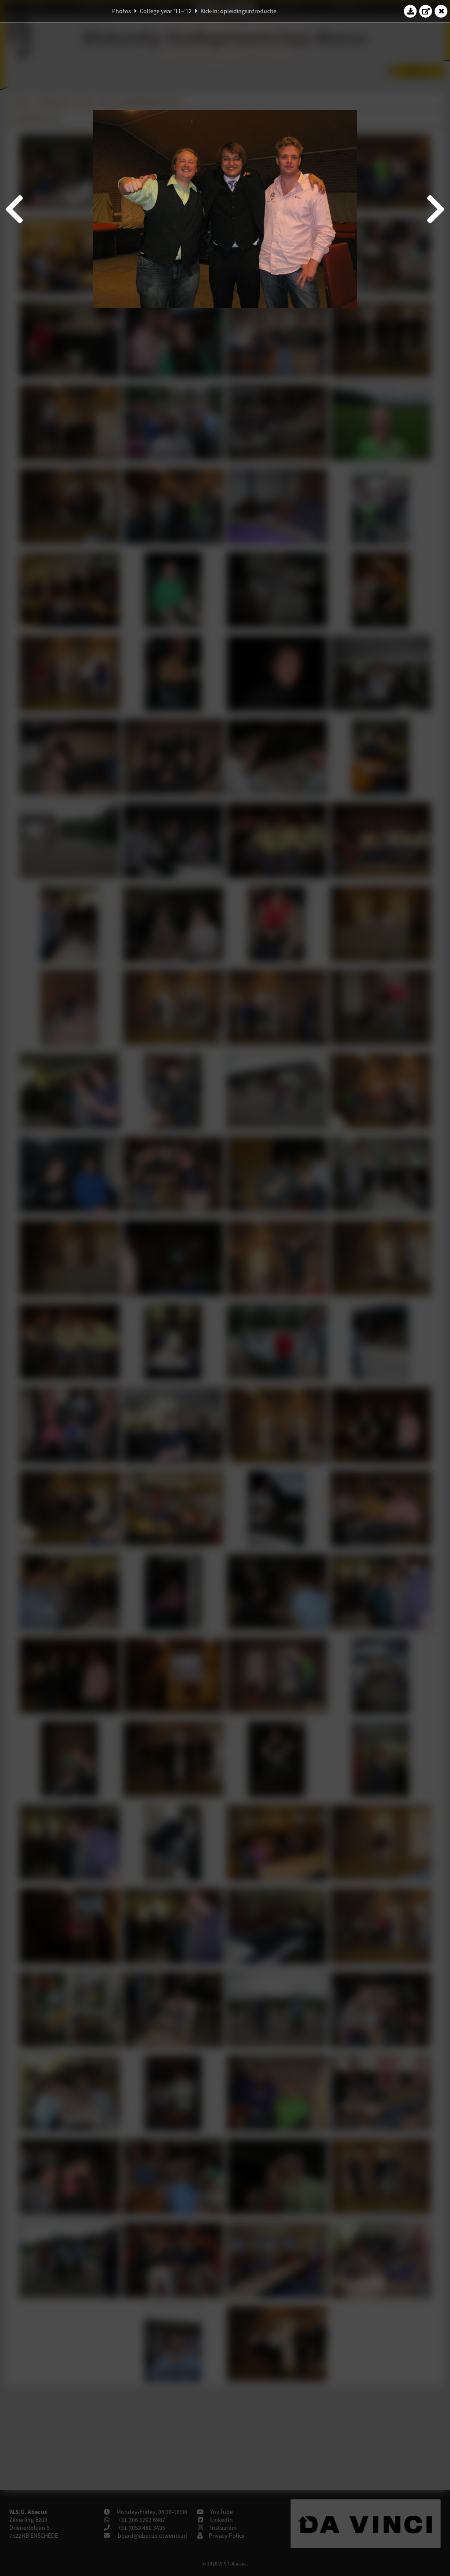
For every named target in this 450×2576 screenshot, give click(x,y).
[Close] (441, 11)
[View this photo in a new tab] (426, 11)
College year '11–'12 (166, 11)
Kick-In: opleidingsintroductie (238, 11)
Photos (122, 11)
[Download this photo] (410, 11)
